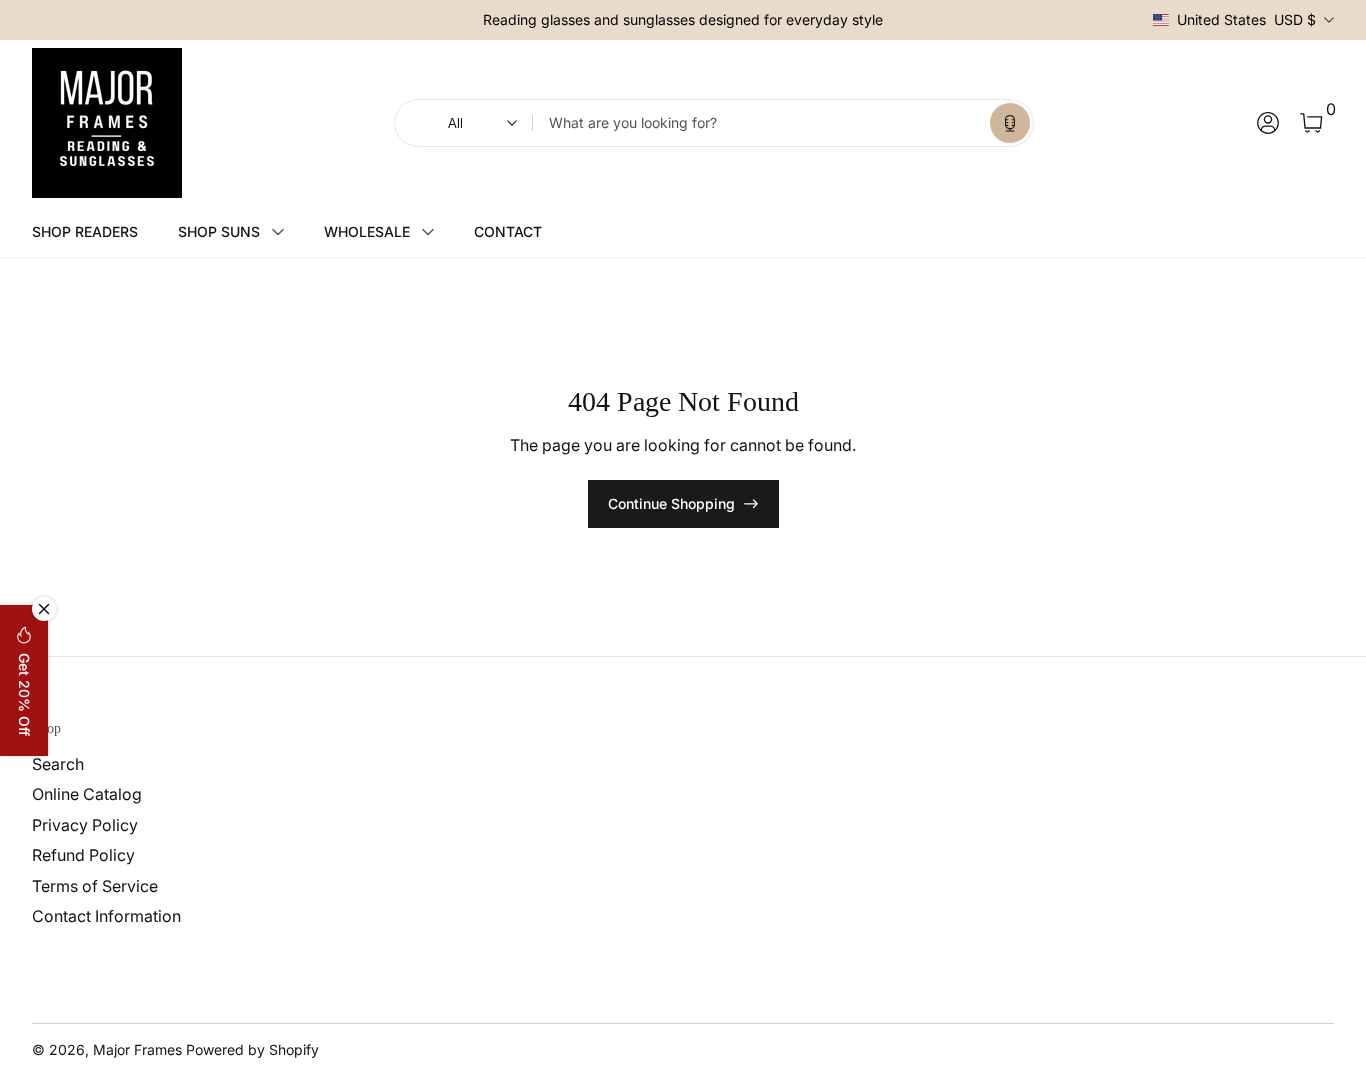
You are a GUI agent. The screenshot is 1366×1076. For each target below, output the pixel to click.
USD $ (1246, 19)
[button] (1010, 123)
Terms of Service (95, 886)
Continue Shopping (671, 503)
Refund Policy (83, 855)
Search (58, 764)
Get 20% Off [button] (24, 694)
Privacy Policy (85, 825)
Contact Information (106, 916)
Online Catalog (87, 794)
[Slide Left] (467, 20)
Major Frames (137, 1049)
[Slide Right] (899, 20)
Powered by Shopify (252, 1049)
